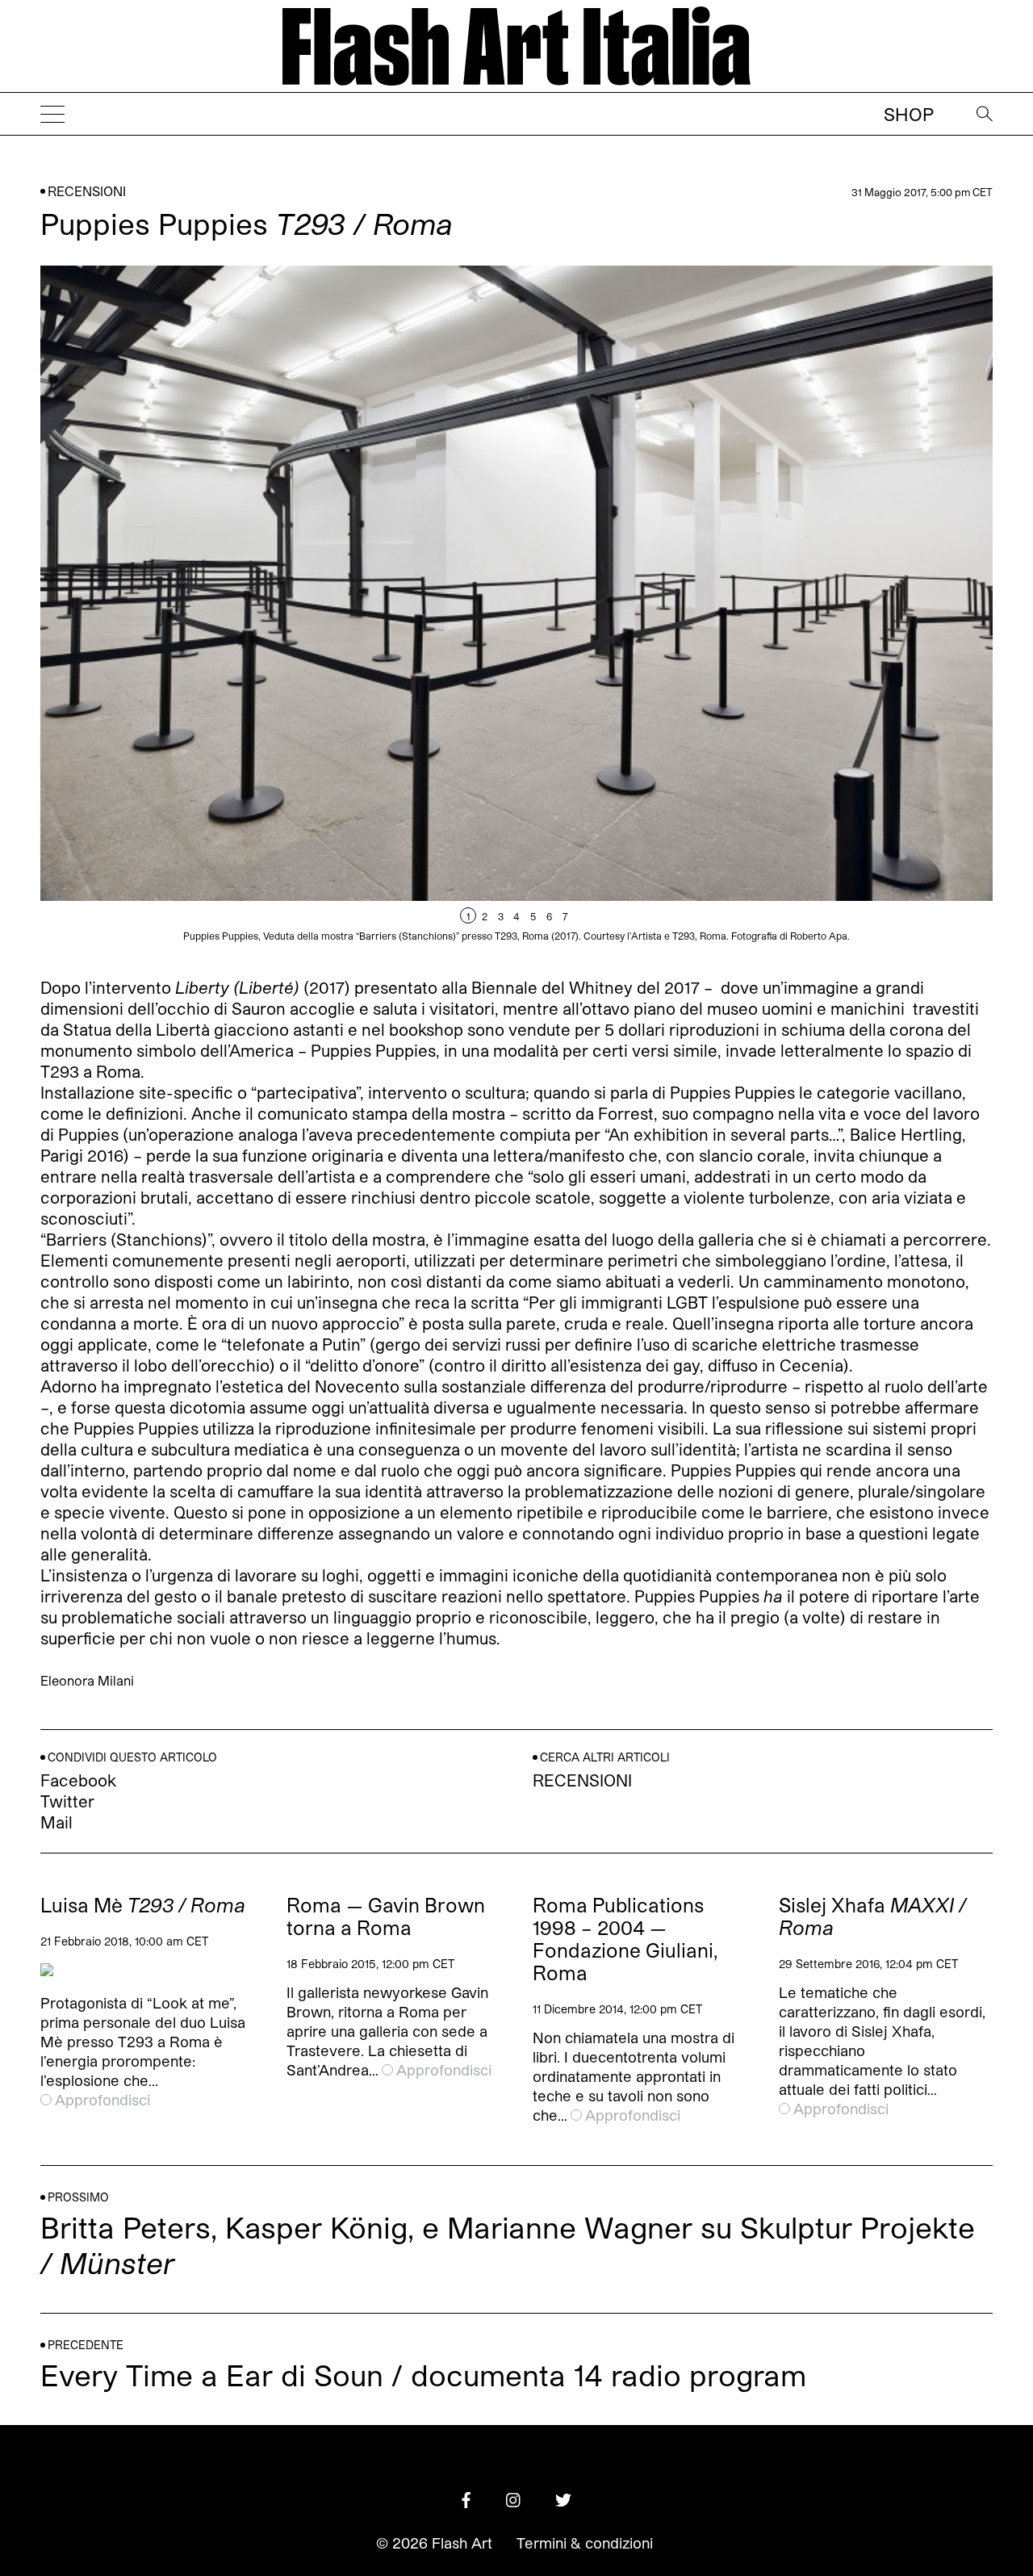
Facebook (78, 1780)
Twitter (67, 1801)
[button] (755, 609)
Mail (56, 1822)
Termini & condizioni (585, 2543)
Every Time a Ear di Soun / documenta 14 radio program (423, 2375)
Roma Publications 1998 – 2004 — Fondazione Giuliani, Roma (625, 1939)
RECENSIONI (87, 191)
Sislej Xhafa (872, 1916)
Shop (909, 114)
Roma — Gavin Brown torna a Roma (386, 1916)
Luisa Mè (143, 1905)
